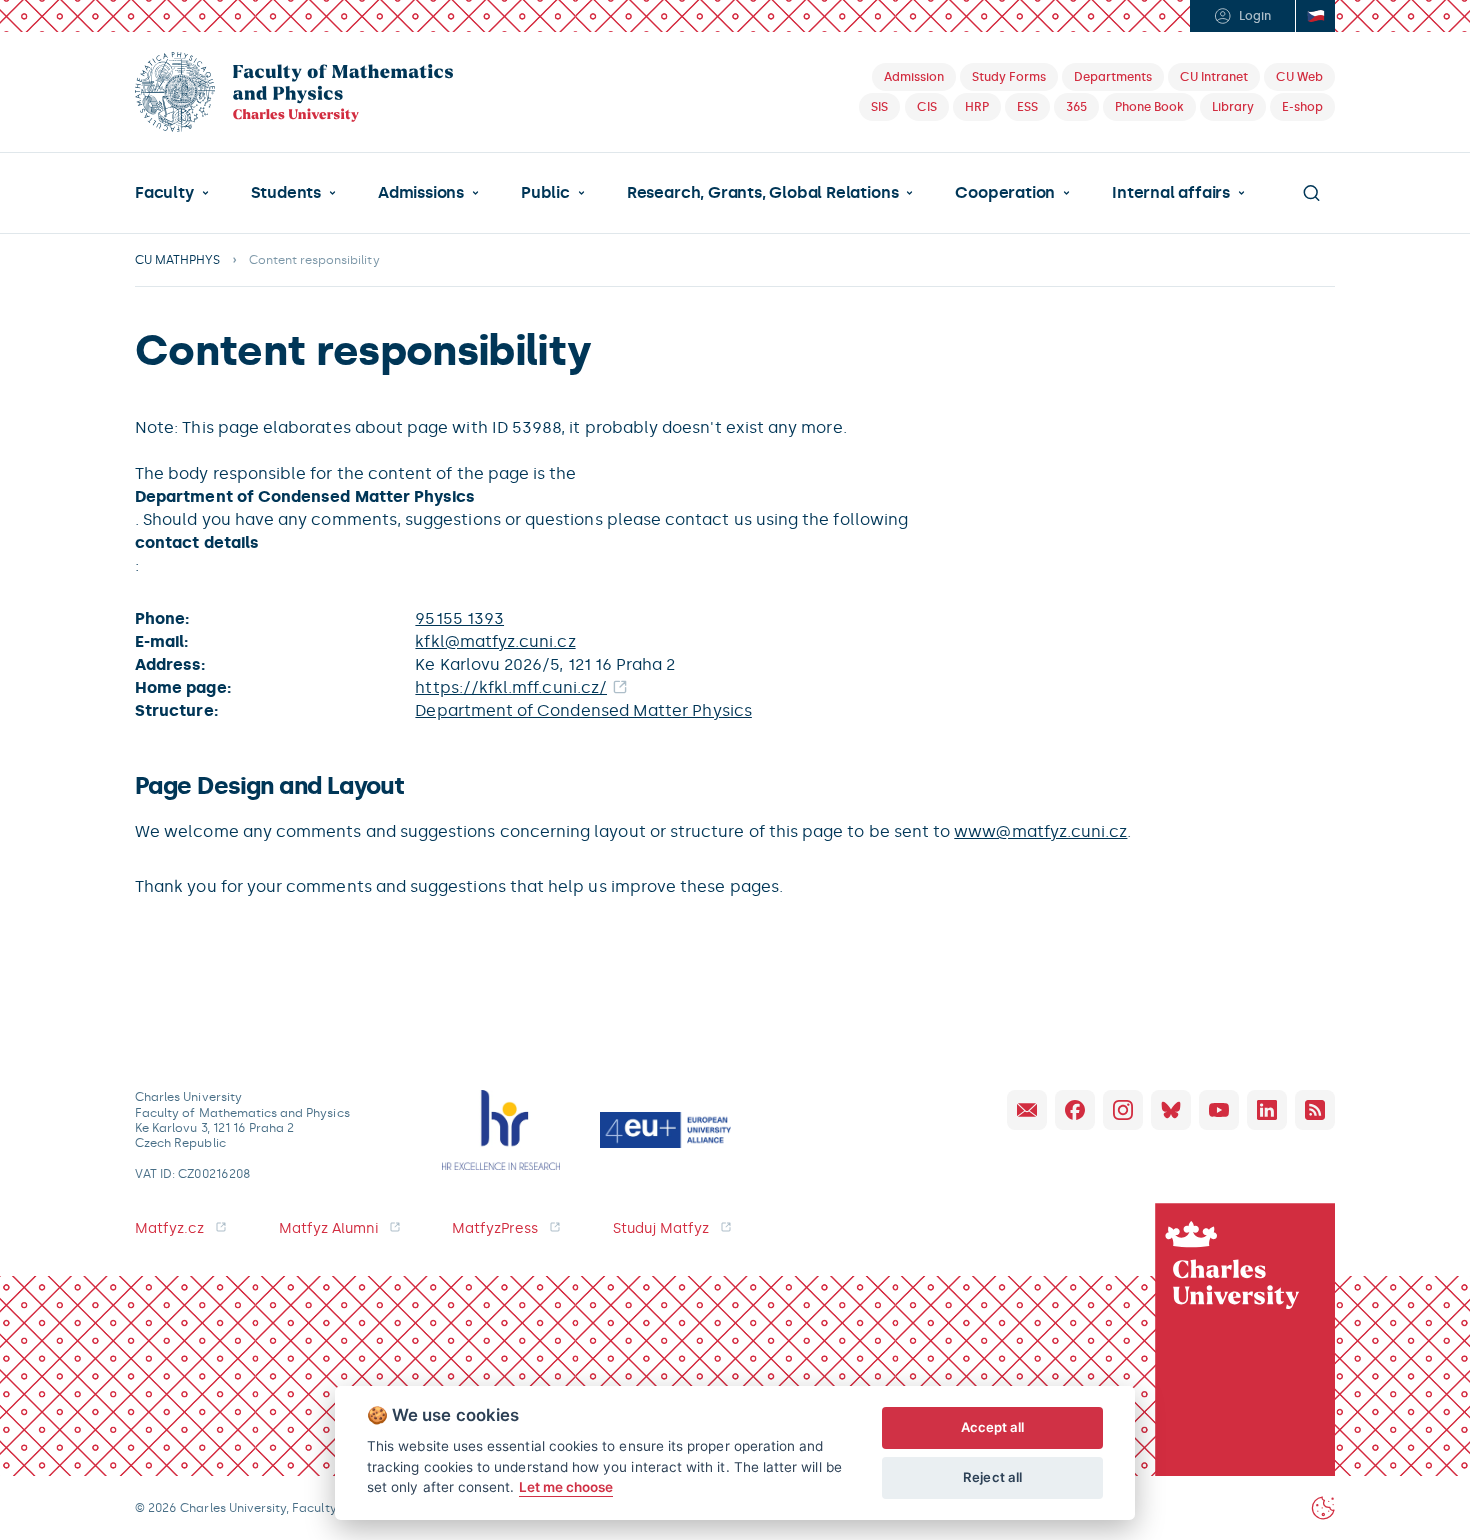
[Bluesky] (1171, 1110)
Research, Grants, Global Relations (762, 193)
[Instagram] (1123, 1110)
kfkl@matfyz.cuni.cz (495, 641)
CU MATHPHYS (178, 260)
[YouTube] (1219, 1110)
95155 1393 (459, 618)
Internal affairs (1171, 193)
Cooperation (1005, 193)
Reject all (992, 1477)
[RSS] (1315, 1110)
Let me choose (566, 1487)
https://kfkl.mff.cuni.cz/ (511, 687)
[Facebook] (1075, 1110)
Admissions (421, 193)
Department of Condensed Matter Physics (583, 710)
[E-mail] (1027, 1110)
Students (286, 193)
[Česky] (1315, 16)
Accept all (993, 1427)
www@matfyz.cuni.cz (1040, 831)
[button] (172, 193)
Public (545, 193)
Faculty (164, 193)
